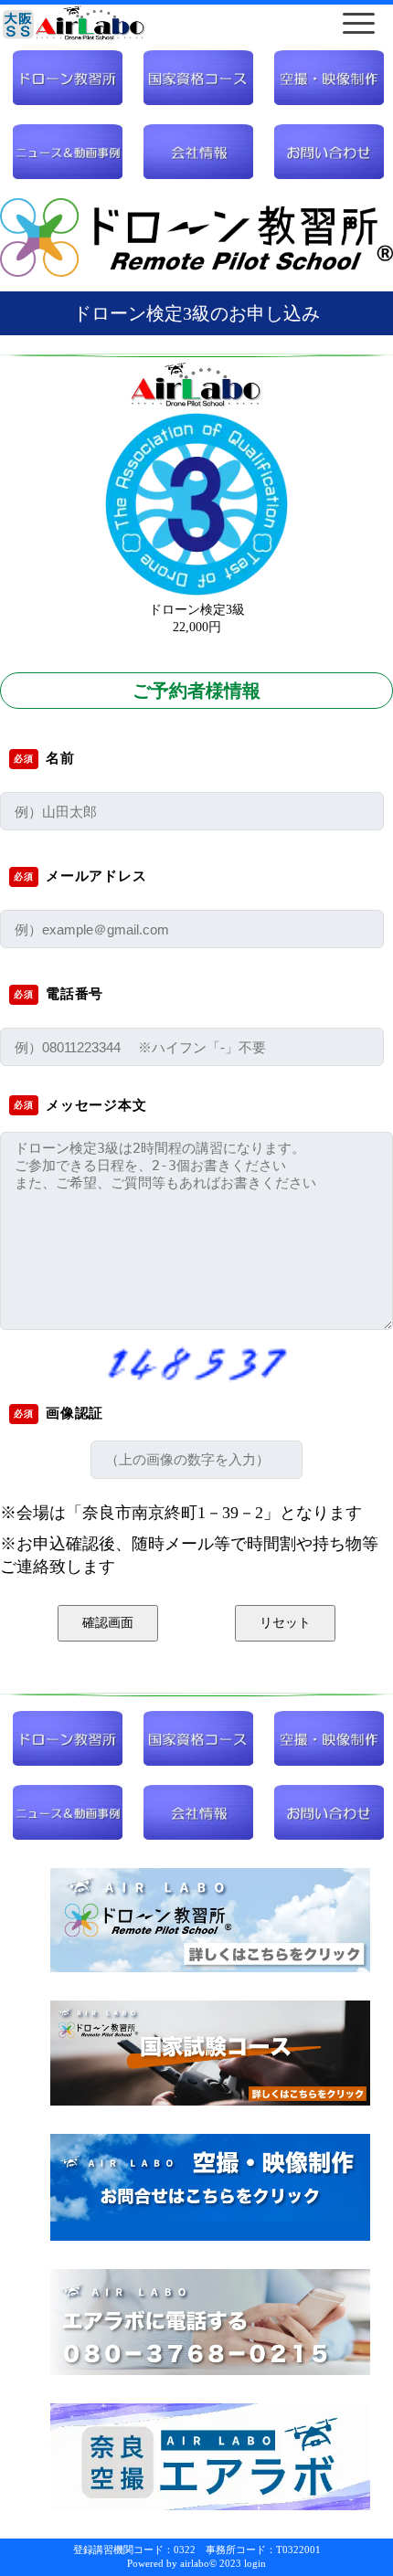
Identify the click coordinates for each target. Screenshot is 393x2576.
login (255, 2563)
